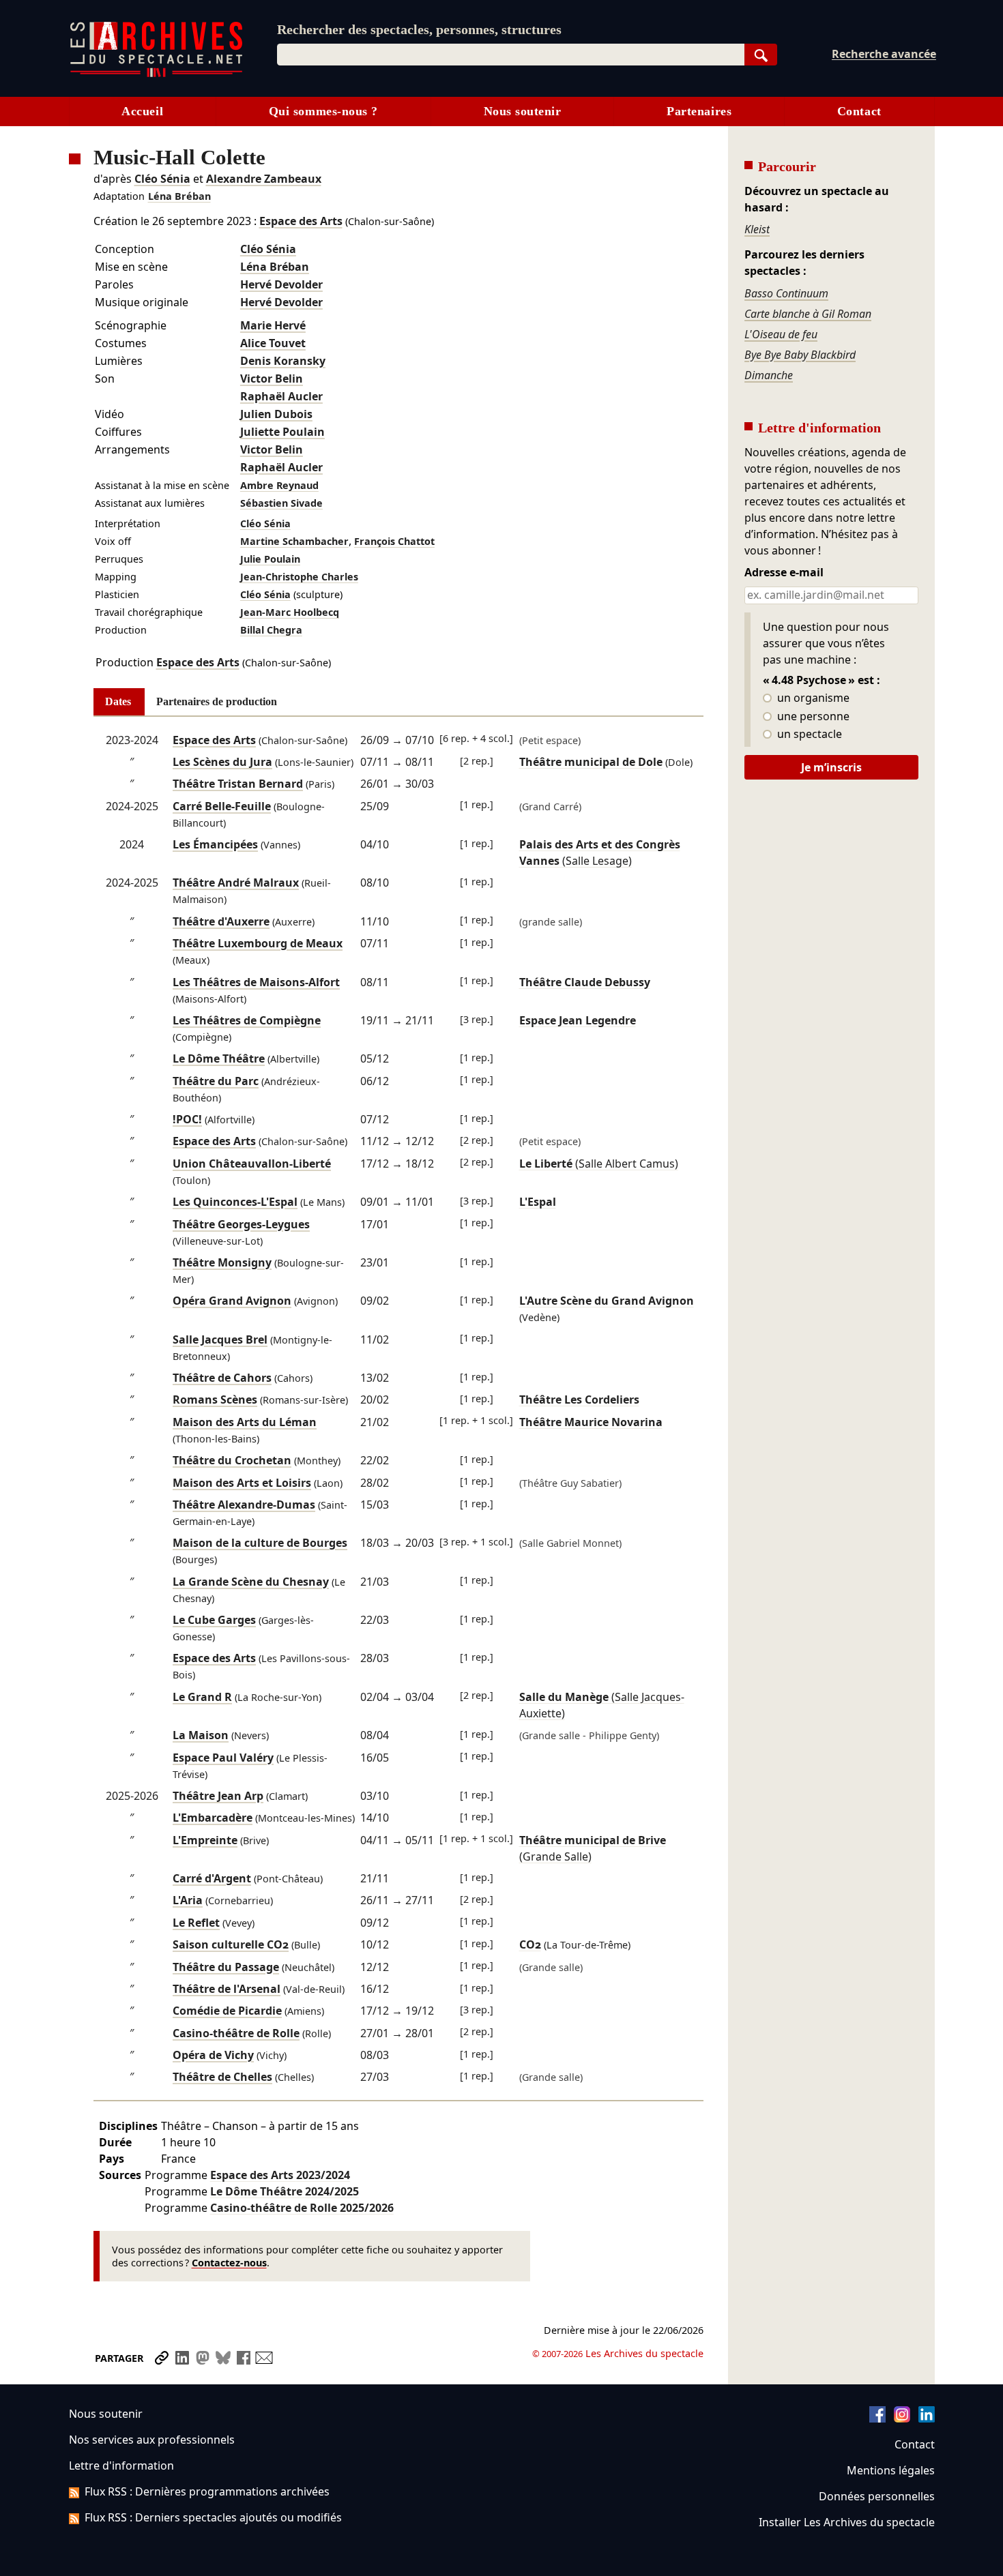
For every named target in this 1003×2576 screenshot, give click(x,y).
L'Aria (188, 1900)
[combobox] (511, 55)
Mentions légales (891, 2470)
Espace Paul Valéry (223, 1758)
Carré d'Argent (212, 1878)
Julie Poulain (270, 559)
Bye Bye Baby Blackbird (800, 355)
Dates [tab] (118, 701)
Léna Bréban (179, 196)
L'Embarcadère (213, 1818)
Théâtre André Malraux (236, 883)
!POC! (187, 1119)
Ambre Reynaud (279, 485)
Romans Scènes (215, 1400)
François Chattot (394, 541)
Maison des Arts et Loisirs (242, 1483)
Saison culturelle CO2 (231, 1944)
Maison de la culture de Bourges (260, 1543)
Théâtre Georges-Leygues (241, 1224)
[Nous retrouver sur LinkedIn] (927, 2418)
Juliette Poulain (282, 432)
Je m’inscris (831, 767)
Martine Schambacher (294, 541)
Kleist (757, 229)
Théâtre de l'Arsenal (227, 1989)
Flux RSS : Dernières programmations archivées (207, 2491)
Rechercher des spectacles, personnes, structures (419, 29)
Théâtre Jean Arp (218, 1796)
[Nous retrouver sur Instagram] (902, 2418)
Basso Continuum (786, 293)
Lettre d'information (121, 2466)
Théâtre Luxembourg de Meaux (258, 943)
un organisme (812, 698)
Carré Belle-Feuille (222, 806)
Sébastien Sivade (281, 503)
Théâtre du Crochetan (232, 1460)
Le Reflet (196, 1923)
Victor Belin (272, 379)
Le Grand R (202, 1697)
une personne (812, 717)
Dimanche (769, 375)
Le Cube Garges (214, 1620)
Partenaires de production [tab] (217, 701)
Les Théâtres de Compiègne (247, 1020)
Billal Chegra (271, 630)
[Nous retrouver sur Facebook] (877, 2418)
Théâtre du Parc (216, 1081)
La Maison (201, 1735)
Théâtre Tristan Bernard (238, 784)
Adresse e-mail (784, 573)
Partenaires (699, 111)
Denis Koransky (283, 361)
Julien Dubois (276, 414)
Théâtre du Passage (226, 1967)
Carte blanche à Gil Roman (808, 314)
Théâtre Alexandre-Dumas (244, 1505)
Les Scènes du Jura (222, 762)
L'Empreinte (205, 1840)
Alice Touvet (273, 343)
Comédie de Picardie (227, 2011)
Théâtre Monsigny (222, 1262)
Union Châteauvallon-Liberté (252, 1164)
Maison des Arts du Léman (245, 1422)
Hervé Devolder (281, 284)
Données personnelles (877, 2496)
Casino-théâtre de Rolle (236, 2033)
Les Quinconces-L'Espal (235, 1202)
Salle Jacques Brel (220, 1339)
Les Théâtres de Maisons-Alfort (256, 982)
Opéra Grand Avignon (232, 1301)
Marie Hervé (273, 325)
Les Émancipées (215, 844)
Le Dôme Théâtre (219, 1058)
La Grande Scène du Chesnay (251, 1582)
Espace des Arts (301, 221)
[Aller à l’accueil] (156, 74)
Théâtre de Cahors (222, 1378)
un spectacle (808, 735)
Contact (859, 111)
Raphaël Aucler (281, 396)
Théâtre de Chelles (222, 2077)
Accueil (142, 111)
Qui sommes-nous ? (323, 111)
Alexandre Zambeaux (264, 179)
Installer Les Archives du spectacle (847, 2522)
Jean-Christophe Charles (299, 577)
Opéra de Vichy (213, 2055)
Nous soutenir (523, 111)
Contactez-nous (229, 2263)
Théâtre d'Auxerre (221, 921)
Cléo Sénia (162, 179)
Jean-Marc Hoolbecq (290, 612)
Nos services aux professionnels (152, 2440)
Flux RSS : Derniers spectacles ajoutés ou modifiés (213, 2517)
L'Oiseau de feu (781, 334)
